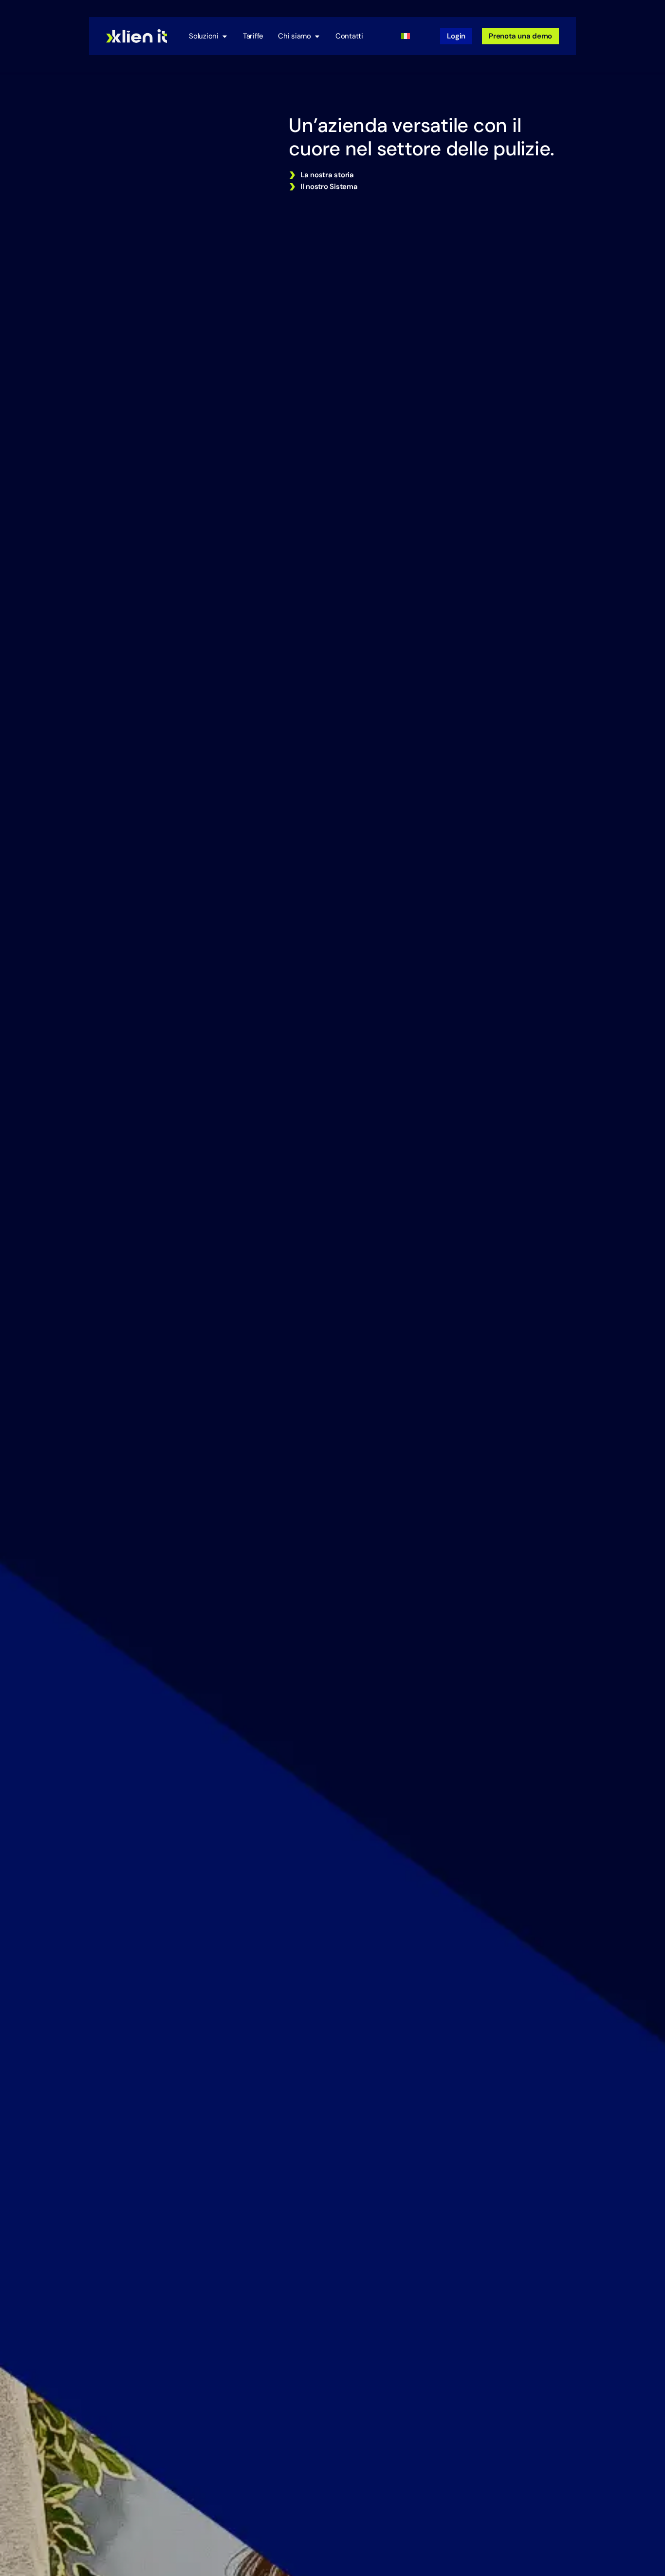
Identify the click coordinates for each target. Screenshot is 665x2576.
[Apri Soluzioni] (225, 36)
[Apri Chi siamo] (317, 36)
